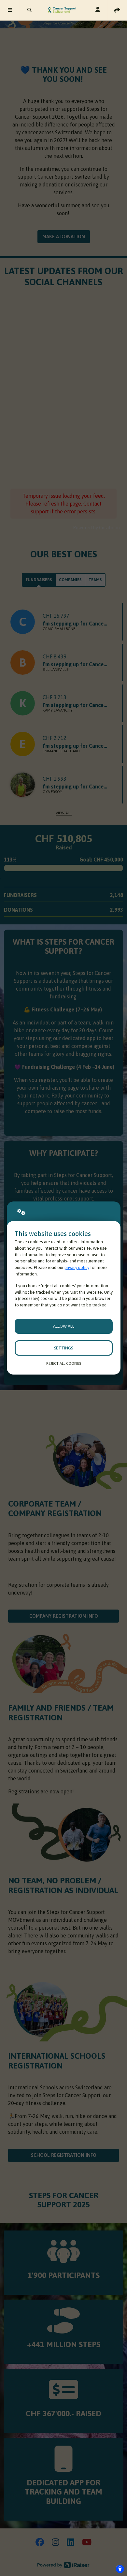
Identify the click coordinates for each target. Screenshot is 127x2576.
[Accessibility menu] (120, 2569)
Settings (63, 1348)
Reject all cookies (64, 1363)
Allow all (64, 1326)
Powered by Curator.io (96, 528)
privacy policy (77, 1267)
